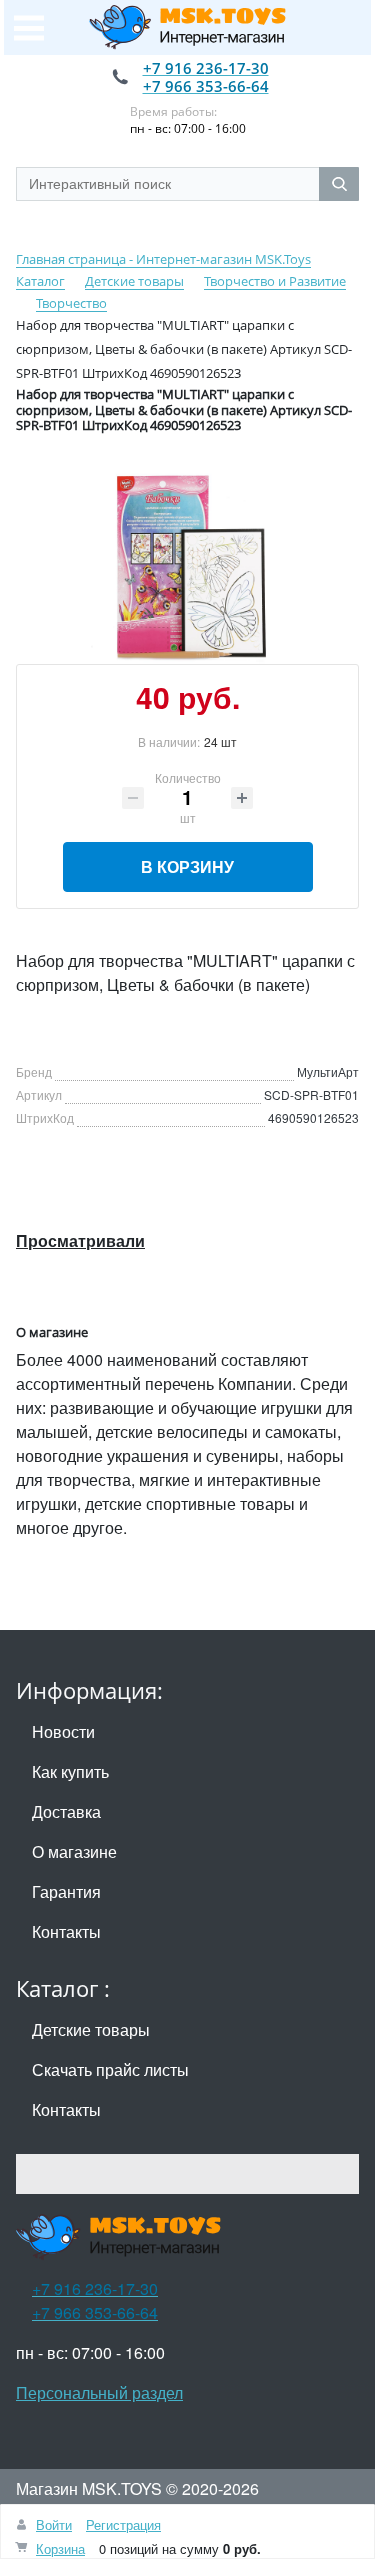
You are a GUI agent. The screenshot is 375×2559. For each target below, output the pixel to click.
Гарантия (66, 1891)
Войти (54, 2524)
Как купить (70, 1771)
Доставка (66, 1811)
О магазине (74, 1851)
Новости (63, 1731)
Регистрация (123, 2524)
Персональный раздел (99, 2392)
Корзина (60, 2548)
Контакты (66, 1931)
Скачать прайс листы (110, 2069)
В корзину (187, 866)
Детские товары (91, 2029)
